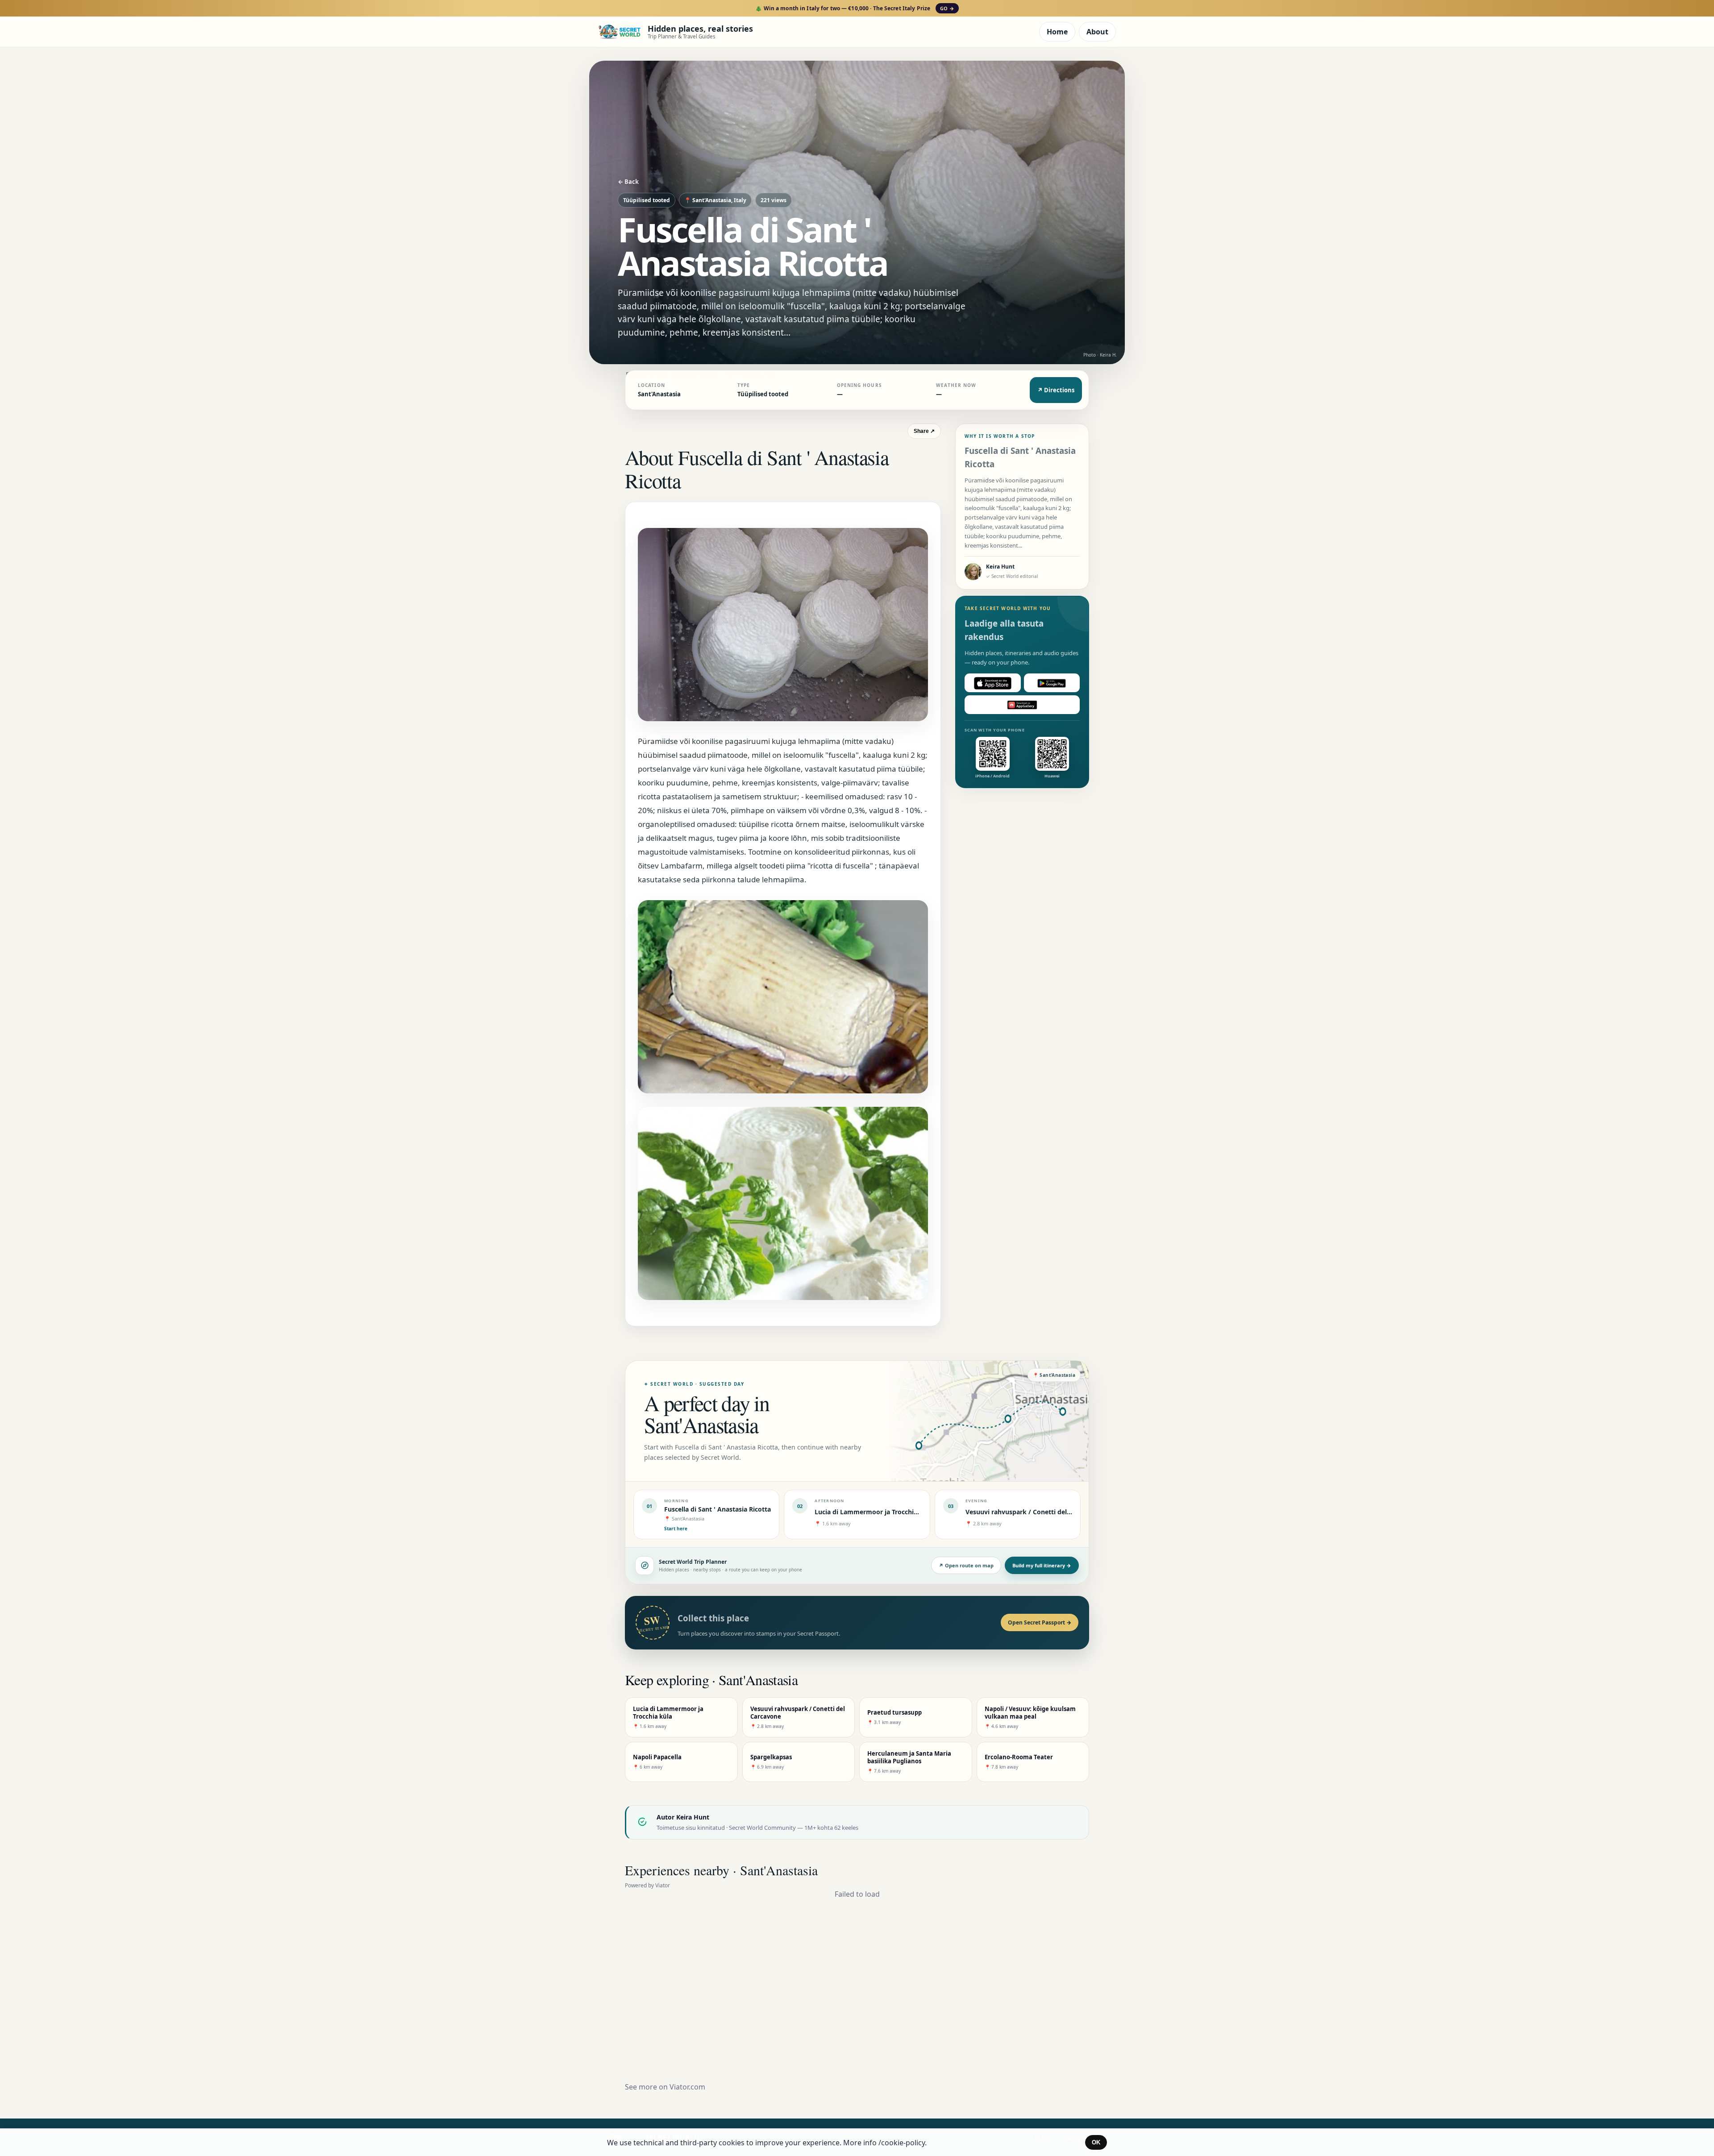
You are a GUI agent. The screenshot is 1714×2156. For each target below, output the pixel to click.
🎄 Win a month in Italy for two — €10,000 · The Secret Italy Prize (855, 8)
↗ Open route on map (966, 1565)
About (1097, 32)
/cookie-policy (902, 2143)
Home (1057, 32)
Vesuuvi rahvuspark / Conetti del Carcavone (1033, 1512)
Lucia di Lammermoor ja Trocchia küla (874, 1512)
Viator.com (687, 2087)
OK (1096, 2142)
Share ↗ (924, 431)
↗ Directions (1056, 390)
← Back (628, 182)
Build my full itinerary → (1042, 1565)
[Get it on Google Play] (1052, 683)
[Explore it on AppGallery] (1022, 705)
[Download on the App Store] (993, 683)
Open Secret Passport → (1040, 1622)
